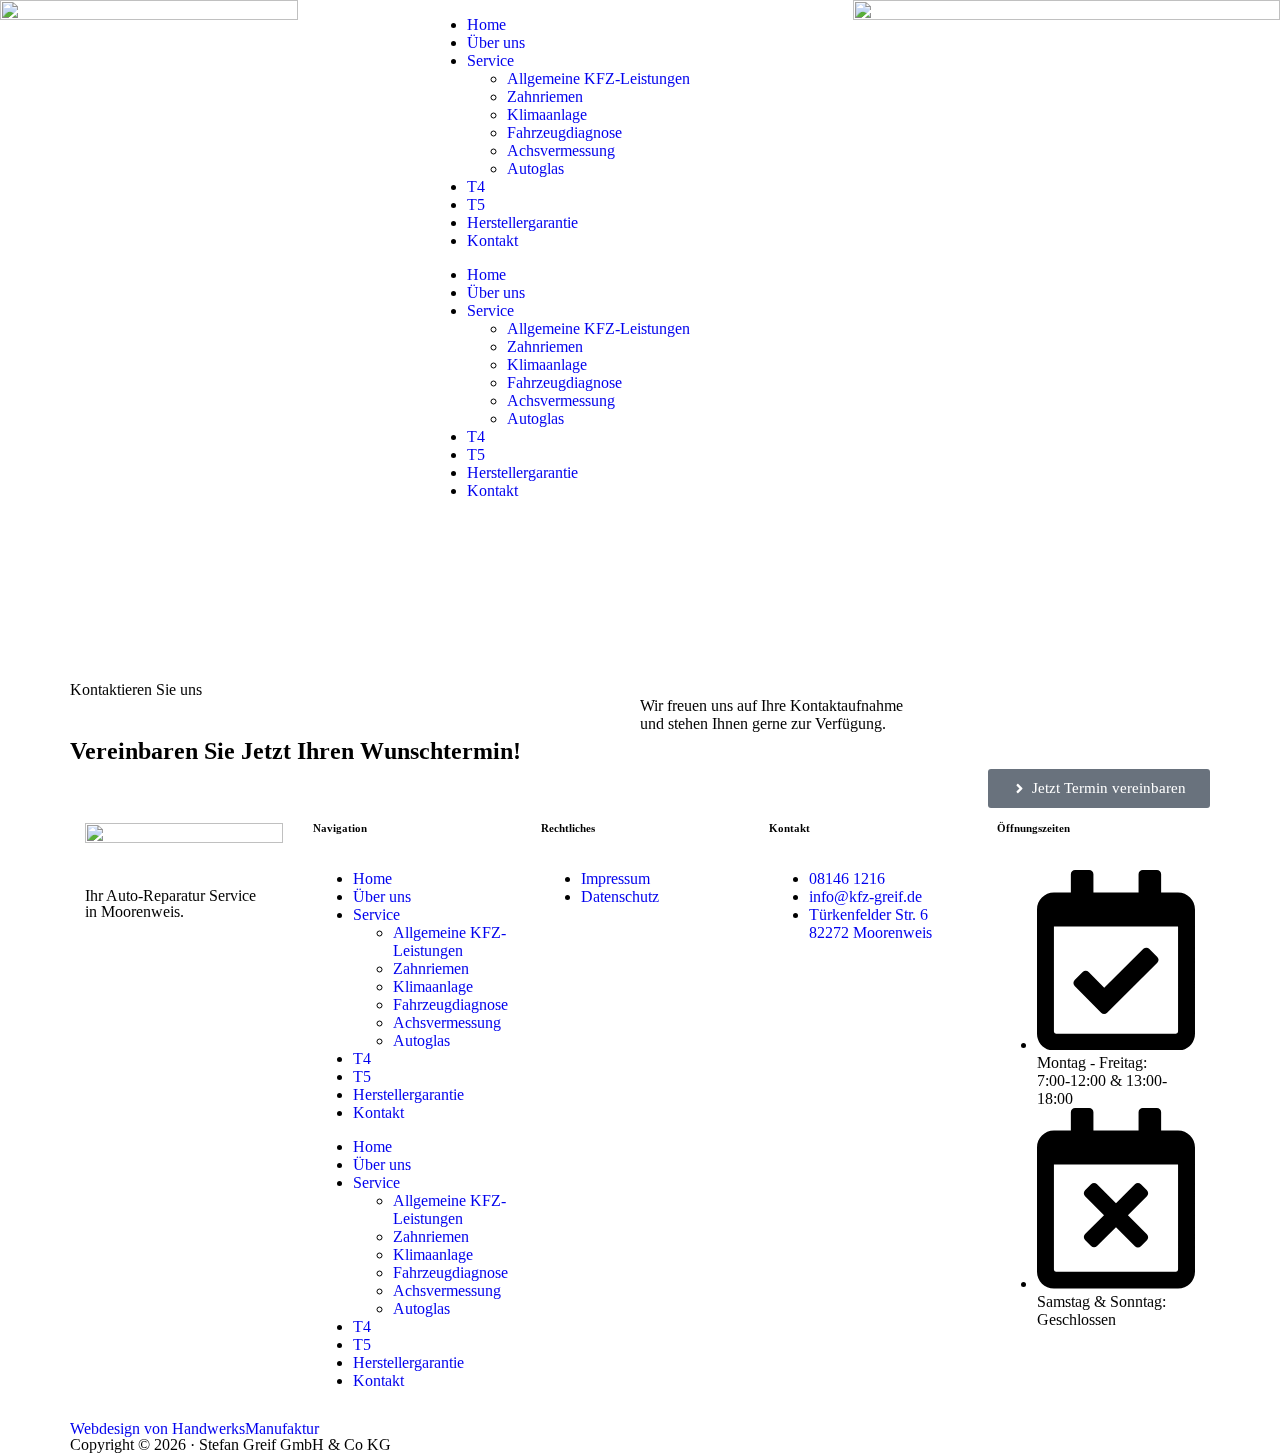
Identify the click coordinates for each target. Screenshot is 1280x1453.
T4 (476, 186)
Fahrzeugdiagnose (564, 132)
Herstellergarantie (522, 222)
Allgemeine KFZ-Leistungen (598, 78)
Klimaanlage (547, 114)
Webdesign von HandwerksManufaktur (194, 1428)
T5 (476, 204)
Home (486, 24)
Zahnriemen (545, 96)
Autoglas (535, 168)
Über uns (496, 42)
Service (490, 60)
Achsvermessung (561, 150)
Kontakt (492, 240)
